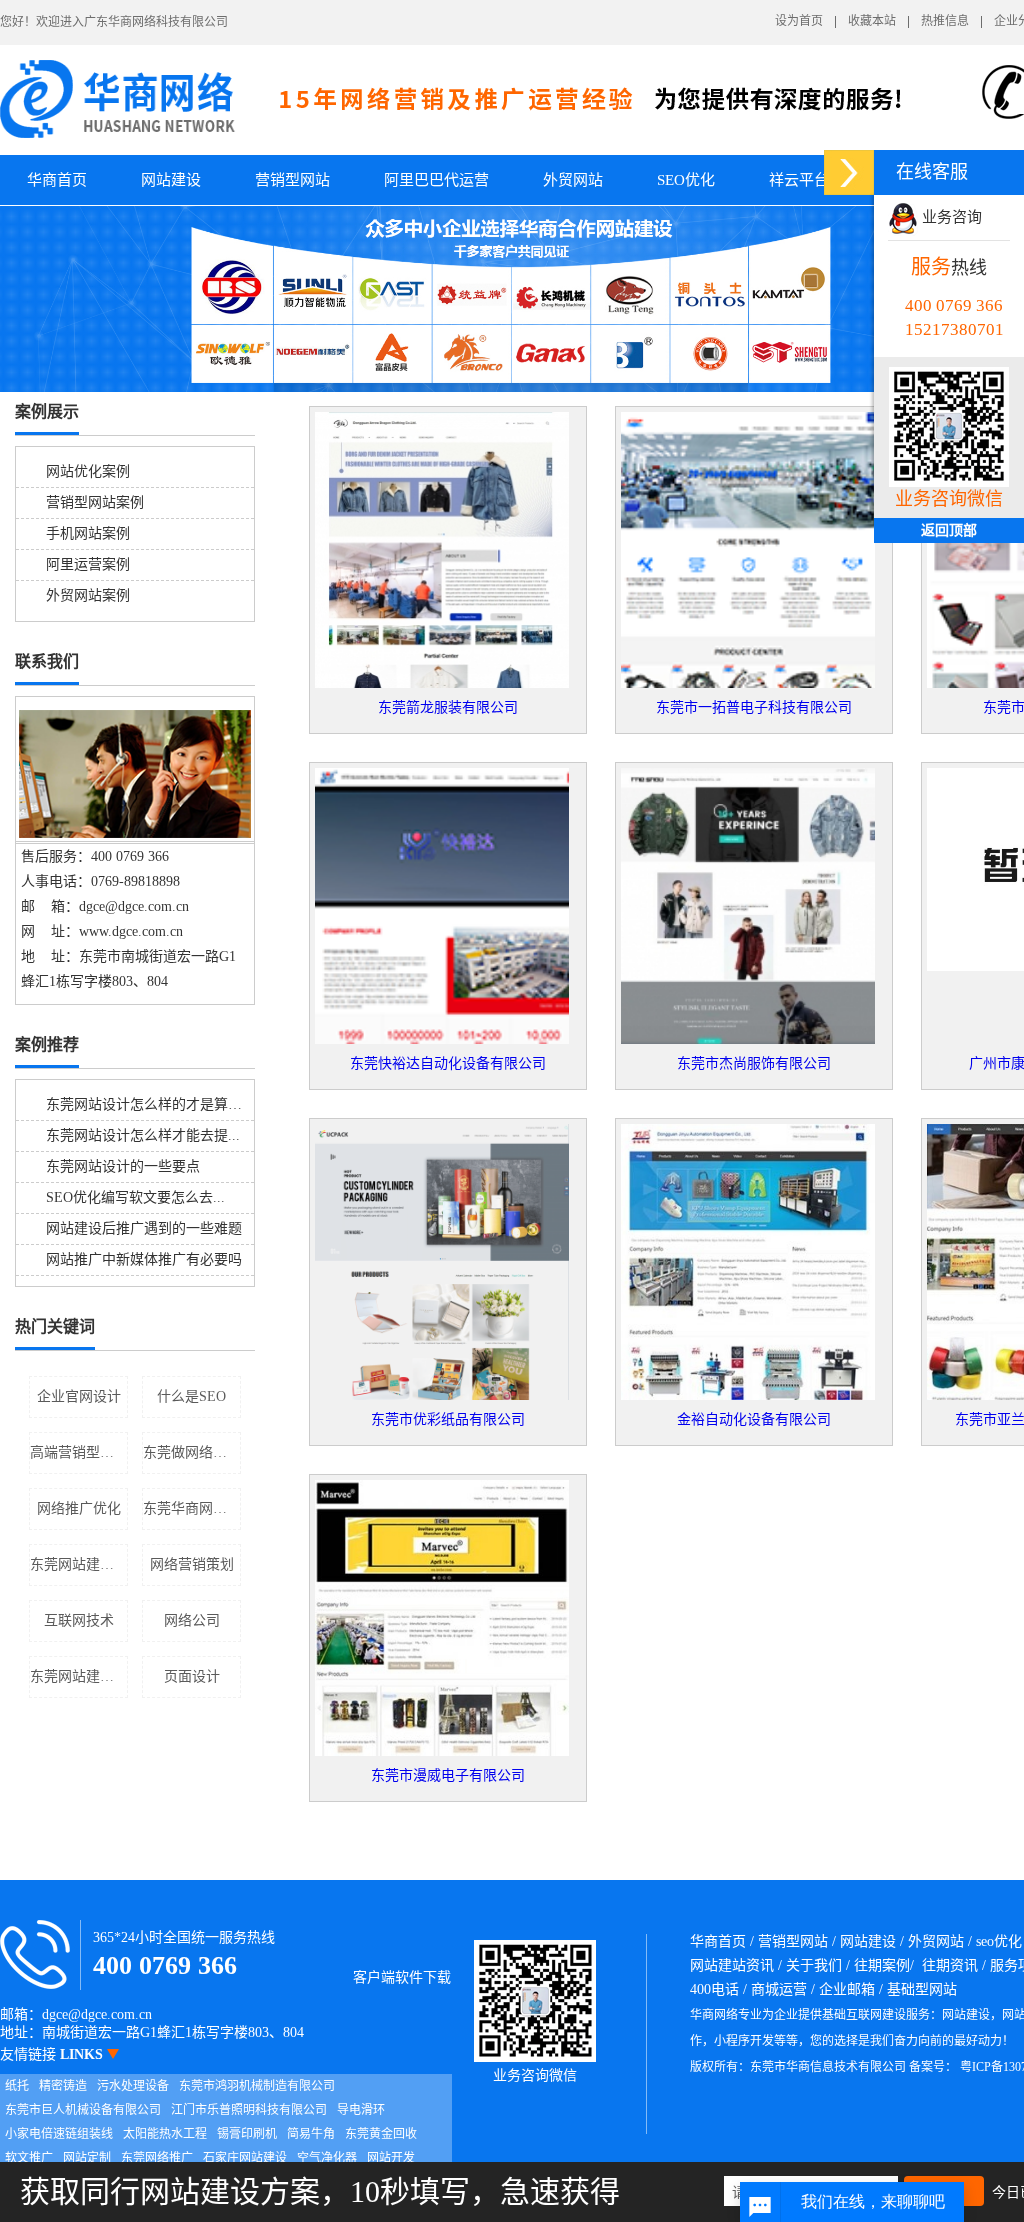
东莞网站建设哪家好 (79, 1676)
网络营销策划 (192, 1564)
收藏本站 (872, 21)
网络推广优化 (79, 1508)
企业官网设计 (79, 1396)
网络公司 (192, 1620)
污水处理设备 (133, 2086)
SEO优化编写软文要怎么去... (135, 1197)
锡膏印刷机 (247, 2134)
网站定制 (87, 2158)
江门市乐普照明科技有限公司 (249, 2110)
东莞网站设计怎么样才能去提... (143, 1135)
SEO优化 (686, 180)
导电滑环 (361, 2110)
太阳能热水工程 (165, 2134)
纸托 (17, 2086)
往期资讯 (950, 1965)
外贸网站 (573, 180)
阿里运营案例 (88, 564)
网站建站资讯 (732, 1965)
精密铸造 (63, 2086)
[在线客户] (849, 172)
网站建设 (171, 180)
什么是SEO (191, 1396)
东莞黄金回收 (381, 2134)
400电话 (714, 1989)
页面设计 (192, 1676)
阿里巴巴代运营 (436, 180)
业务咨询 (950, 217)
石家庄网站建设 (245, 2158)
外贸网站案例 (88, 595)
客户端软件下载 (402, 1977)
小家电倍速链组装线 (59, 2134)
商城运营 (779, 1989)
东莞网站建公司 (79, 1564)
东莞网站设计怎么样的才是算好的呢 (158, 1104)
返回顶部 (949, 530)
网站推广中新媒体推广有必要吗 (144, 1259)
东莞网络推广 (157, 2158)
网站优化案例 (88, 471)
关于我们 (814, 1965)
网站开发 (391, 2158)
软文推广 (29, 2158)
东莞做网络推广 (192, 1452)
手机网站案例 (88, 533)
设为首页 (799, 21)
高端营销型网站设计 (79, 1452)
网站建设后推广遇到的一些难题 (144, 1228)
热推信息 (945, 21)
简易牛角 (311, 2134)
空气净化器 (327, 2158)
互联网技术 (79, 1620)
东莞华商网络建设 (192, 1508)
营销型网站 (292, 180)
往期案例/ (884, 1965)
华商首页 (57, 180)
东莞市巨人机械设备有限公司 (83, 2110)
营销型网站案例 (95, 502)
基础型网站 (922, 1989)
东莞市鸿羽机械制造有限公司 (257, 2086)
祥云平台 (799, 180)
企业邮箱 (847, 1989)
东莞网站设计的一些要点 (123, 1166)
